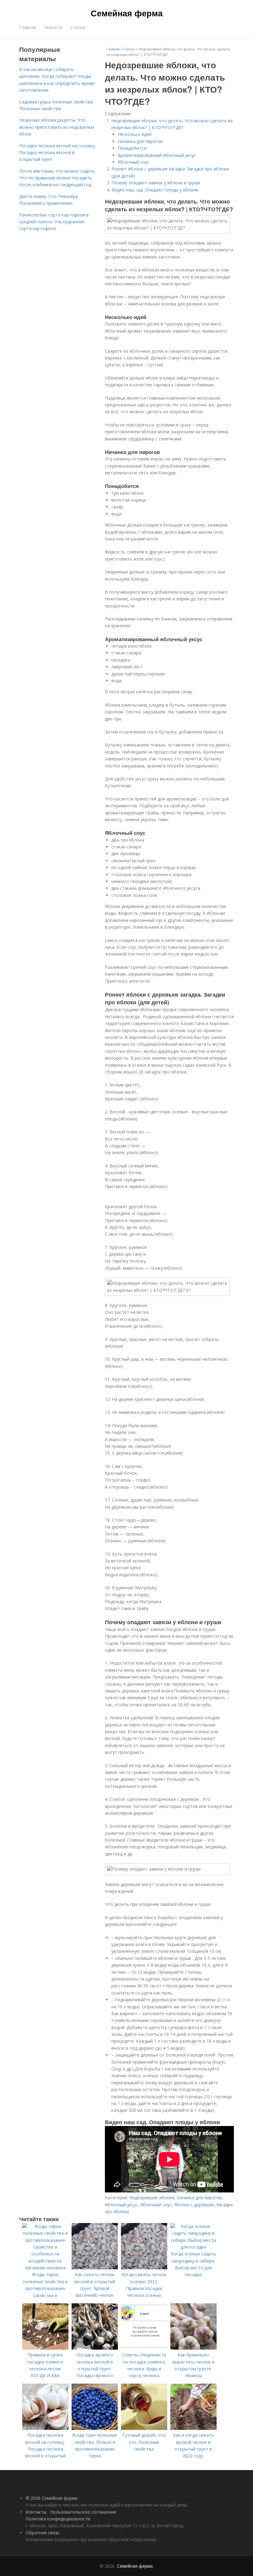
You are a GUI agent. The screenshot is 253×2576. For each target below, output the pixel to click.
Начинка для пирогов (140, 141)
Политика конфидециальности (58, 2519)
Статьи (78, 27)
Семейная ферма (127, 13)
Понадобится (132, 148)
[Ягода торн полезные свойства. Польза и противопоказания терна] (95, 2428)
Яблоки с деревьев (194, 2205)
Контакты (36, 2512)
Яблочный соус (134, 162)
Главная (28, 27)
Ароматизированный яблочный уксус (157, 155)
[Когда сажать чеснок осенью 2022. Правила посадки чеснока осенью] (144, 2268)
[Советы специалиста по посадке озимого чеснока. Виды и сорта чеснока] (144, 2348)
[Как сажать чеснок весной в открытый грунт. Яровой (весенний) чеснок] (95, 2268)
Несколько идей (135, 134)
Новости (53, 27)
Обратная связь (43, 2533)
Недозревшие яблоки (152, 2198)
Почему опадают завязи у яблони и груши (156, 183)
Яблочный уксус (121, 2205)
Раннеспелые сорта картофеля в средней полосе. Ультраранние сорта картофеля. (54, 222)
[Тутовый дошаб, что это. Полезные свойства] (144, 2428)
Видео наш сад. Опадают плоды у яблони (155, 190)
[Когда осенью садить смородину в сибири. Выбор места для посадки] (193, 2247)
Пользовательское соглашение (83, 2512)
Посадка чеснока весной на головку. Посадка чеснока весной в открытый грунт (58, 153)
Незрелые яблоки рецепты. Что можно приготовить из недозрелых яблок (57, 127)
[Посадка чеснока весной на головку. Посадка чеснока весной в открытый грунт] (45, 2428)
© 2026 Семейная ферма (52, 2498)
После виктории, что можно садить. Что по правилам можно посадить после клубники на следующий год (57, 178)
